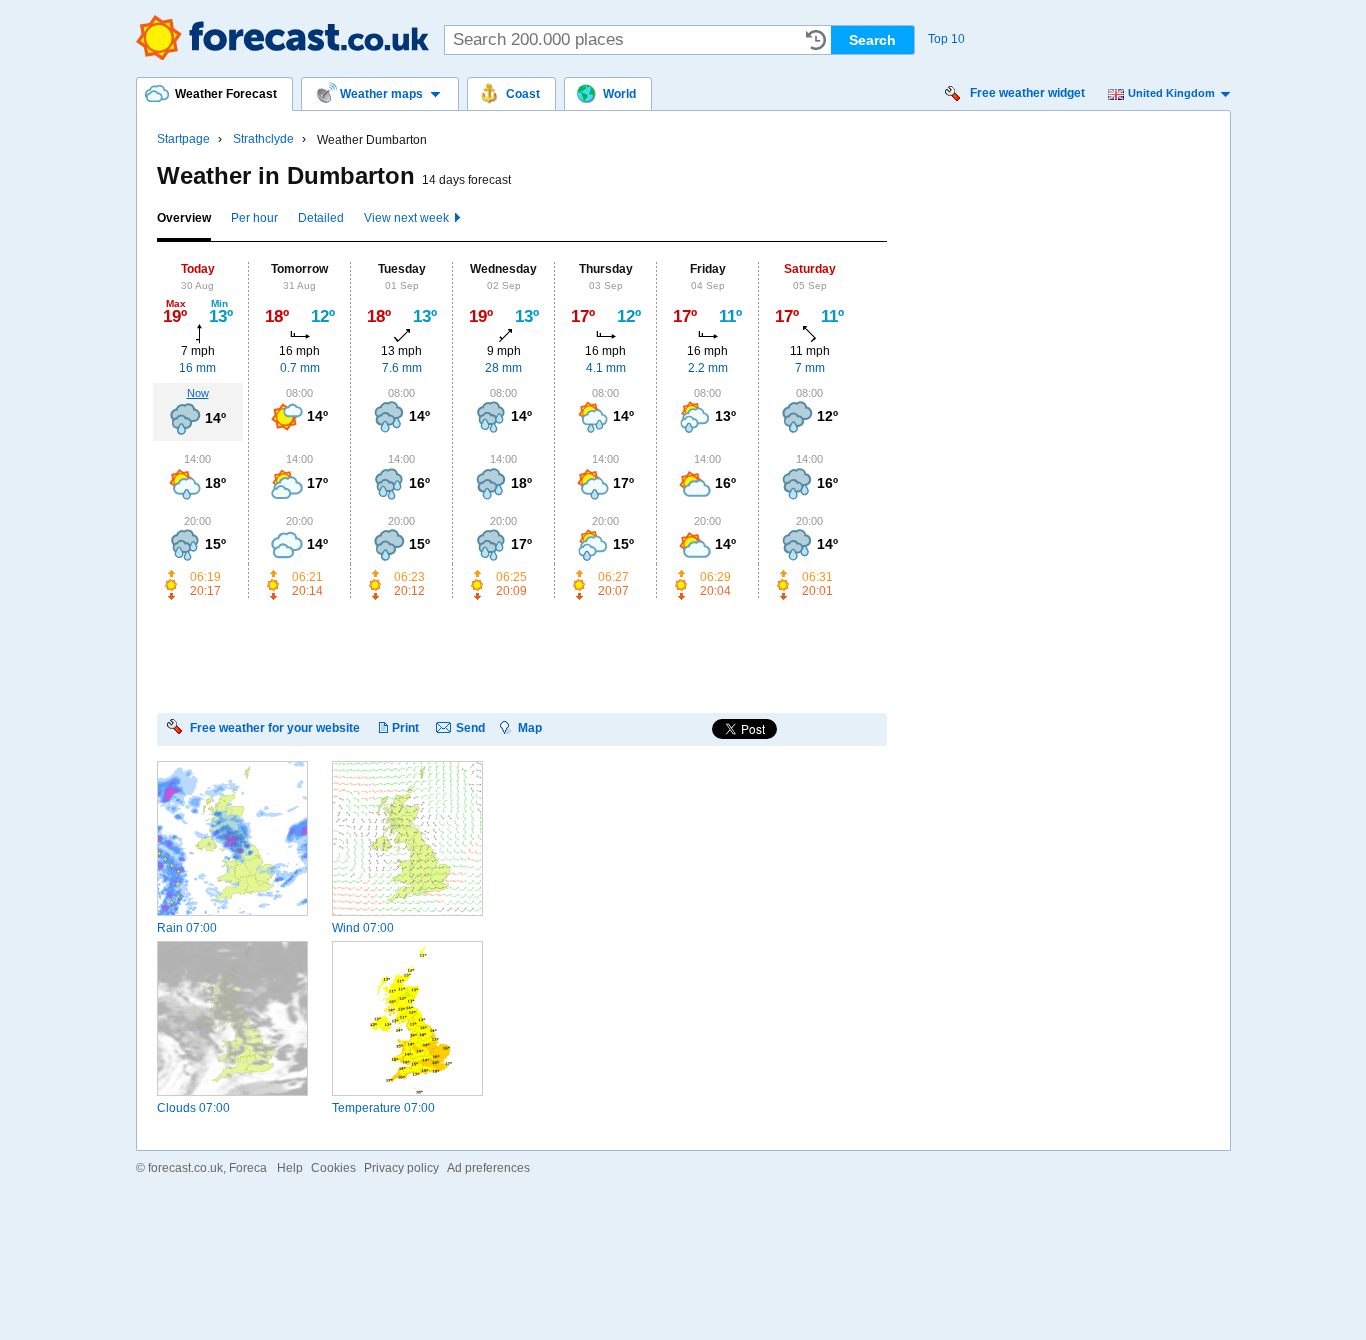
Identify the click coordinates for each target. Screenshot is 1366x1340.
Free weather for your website (275, 727)
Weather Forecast (282, 37)
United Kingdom (1171, 93)
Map (530, 727)
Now (198, 393)
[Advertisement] (521, 655)
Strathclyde (263, 139)
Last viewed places (816, 40)
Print (405, 727)
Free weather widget (1027, 93)
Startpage (183, 139)
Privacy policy (401, 1168)
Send (470, 727)
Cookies (333, 1168)
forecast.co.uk (185, 1168)
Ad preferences (488, 1168)
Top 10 (946, 39)
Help (290, 1168)
